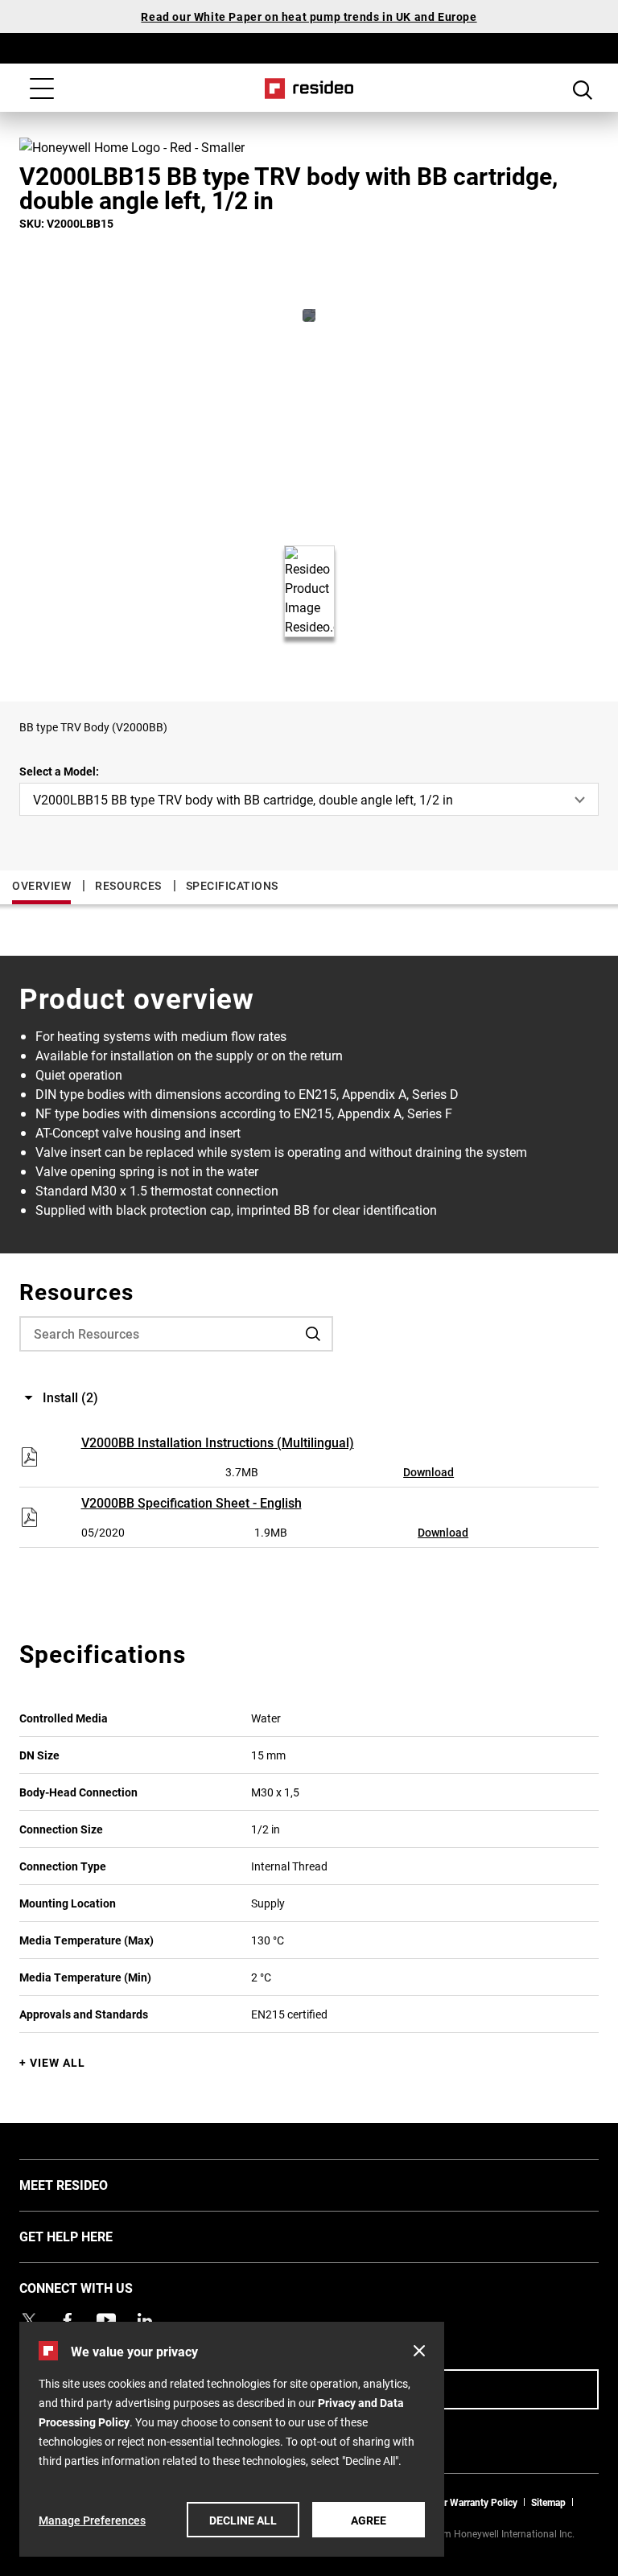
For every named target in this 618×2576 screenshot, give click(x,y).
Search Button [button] (583, 90)
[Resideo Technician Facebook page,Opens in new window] (68, 2320)
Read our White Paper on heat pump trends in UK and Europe (309, 16)
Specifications (232, 885)
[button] (419, 2351)
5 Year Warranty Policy (469, 2502)
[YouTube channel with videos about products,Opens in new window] (106, 2320)
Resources (128, 885)
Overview (41, 885)
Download (428, 1472)
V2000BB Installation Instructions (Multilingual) (218, 1442)
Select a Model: (59, 771)
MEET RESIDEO (88, 2184)
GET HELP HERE (90, 2236)
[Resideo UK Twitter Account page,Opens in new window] (29, 2320)
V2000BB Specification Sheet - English (192, 1502)
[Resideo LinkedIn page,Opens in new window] (145, 2320)
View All (58, 2062)
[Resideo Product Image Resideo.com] (309, 315)
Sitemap (548, 2502)
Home (309, 88)
